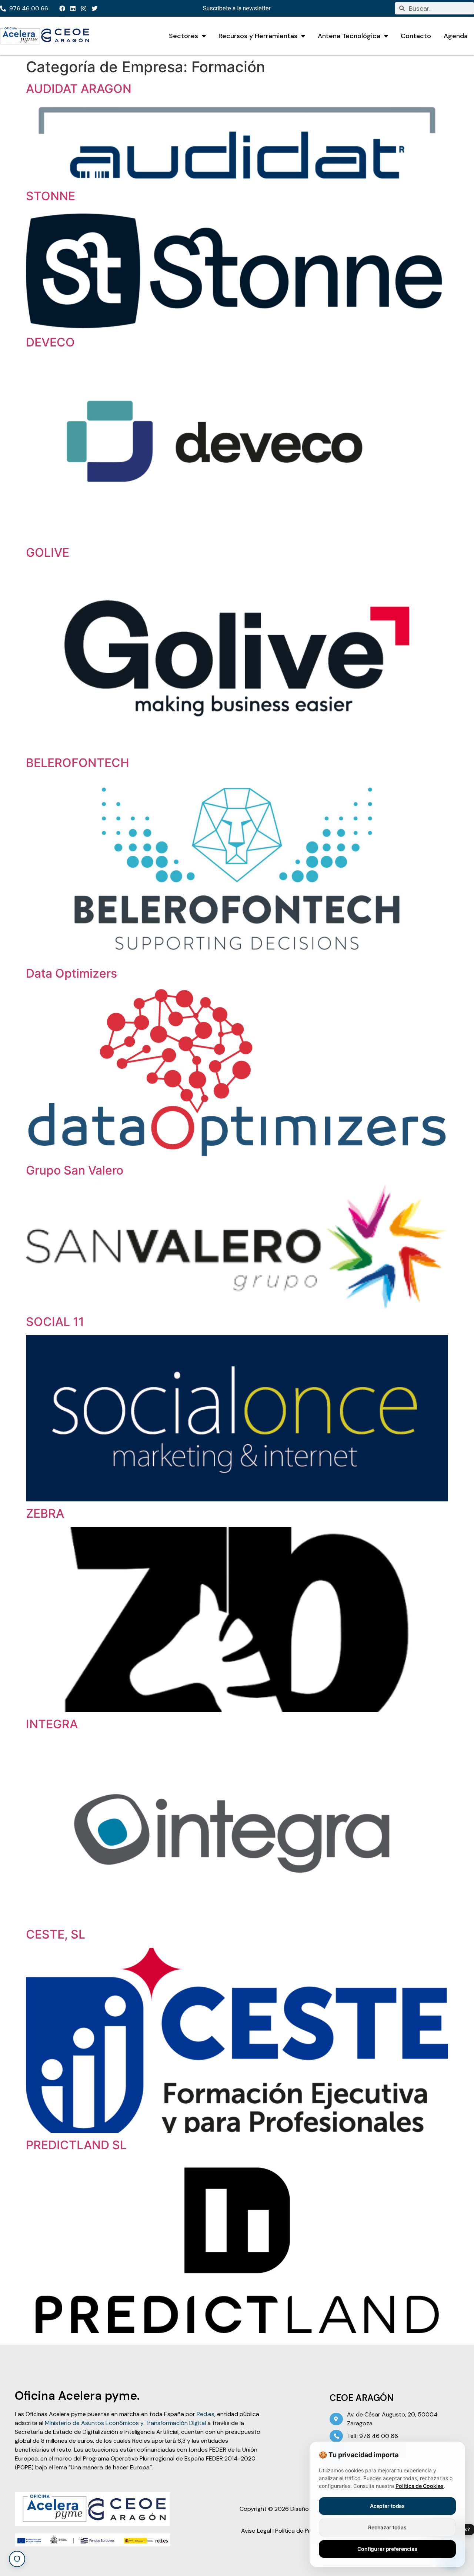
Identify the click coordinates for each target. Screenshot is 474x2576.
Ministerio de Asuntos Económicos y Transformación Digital (125, 2423)
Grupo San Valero (75, 1170)
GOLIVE (48, 552)
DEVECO (50, 342)
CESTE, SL (56, 1934)
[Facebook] (62, 9)
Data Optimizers (71, 973)
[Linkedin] (73, 9)
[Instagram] (84, 9)
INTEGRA (52, 1724)
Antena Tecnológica (349, 36)
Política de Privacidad (304, 2531)
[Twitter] (94, 9)
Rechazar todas (387, 2527)
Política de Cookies (420, 2486)
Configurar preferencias (387, 2549)
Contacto (416, 36)
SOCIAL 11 (55, 1322)
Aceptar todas (387, 2506)
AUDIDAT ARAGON (79, 89)
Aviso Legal (256, 2531)
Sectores (183, 36)
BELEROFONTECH (78, 763)
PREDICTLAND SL (76, 2145)
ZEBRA (45, 1513)
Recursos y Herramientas (258, 36)
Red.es (206, 2414)
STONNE (51, 196)
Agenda (456, 36)
